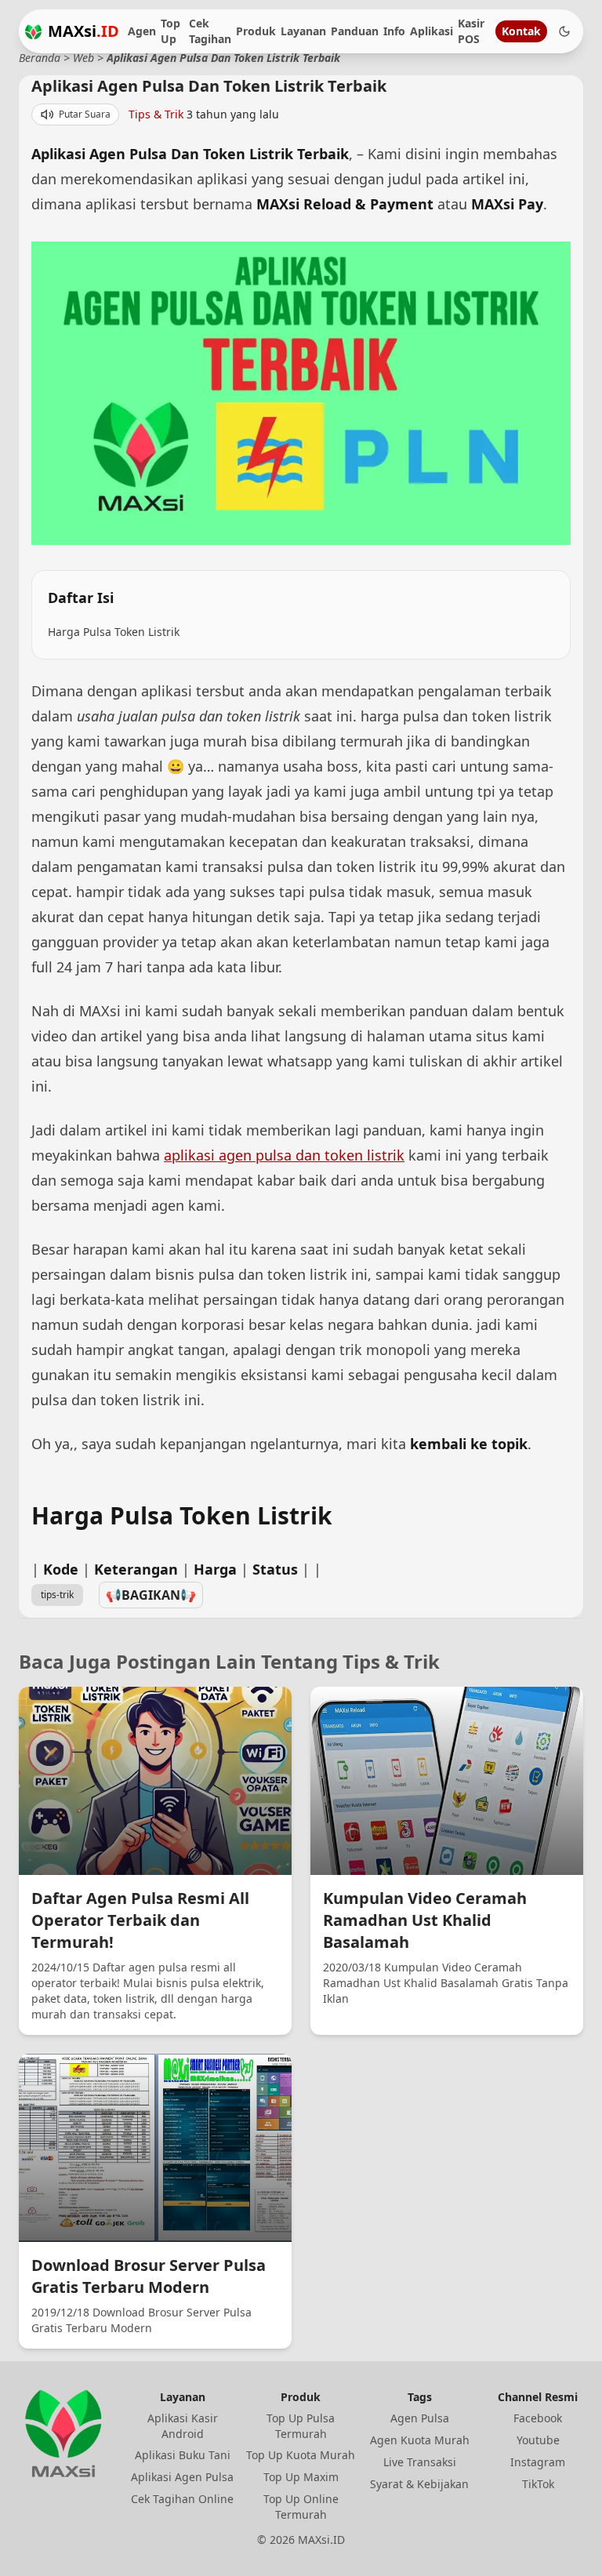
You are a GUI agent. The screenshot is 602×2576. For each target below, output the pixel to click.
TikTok (538, 2484)
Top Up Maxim (301, 2477)
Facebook (538, 2418)
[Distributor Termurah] (33, 32)
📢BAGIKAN (151, 1595)
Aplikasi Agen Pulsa (182, 2477)
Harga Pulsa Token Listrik (114, 632)
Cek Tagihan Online (182, 2499)
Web (83, 58)
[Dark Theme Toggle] (564, 31)
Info (394, 31)
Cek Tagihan (210, 31)
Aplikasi (432, 31)
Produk (256, 31)
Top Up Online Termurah (301, 2507)
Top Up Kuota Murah (301, 2455)
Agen (142, 31)
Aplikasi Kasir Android (183, 2426)
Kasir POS (471, 31)
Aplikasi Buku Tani (183, 2455)
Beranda (40, 58)
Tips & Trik (156, 114)
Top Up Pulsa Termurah (301, 2426)
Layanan (303, 31)
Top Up (170, 31)
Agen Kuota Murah (420, 2440)
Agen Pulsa (420, 2418)
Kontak (521, 31)
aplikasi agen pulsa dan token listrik (284, 1155)
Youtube (538, 2440)
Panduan (355, 31)
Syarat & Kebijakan (419, 2484)
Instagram (538, 2462)
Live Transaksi (420, 2462)
